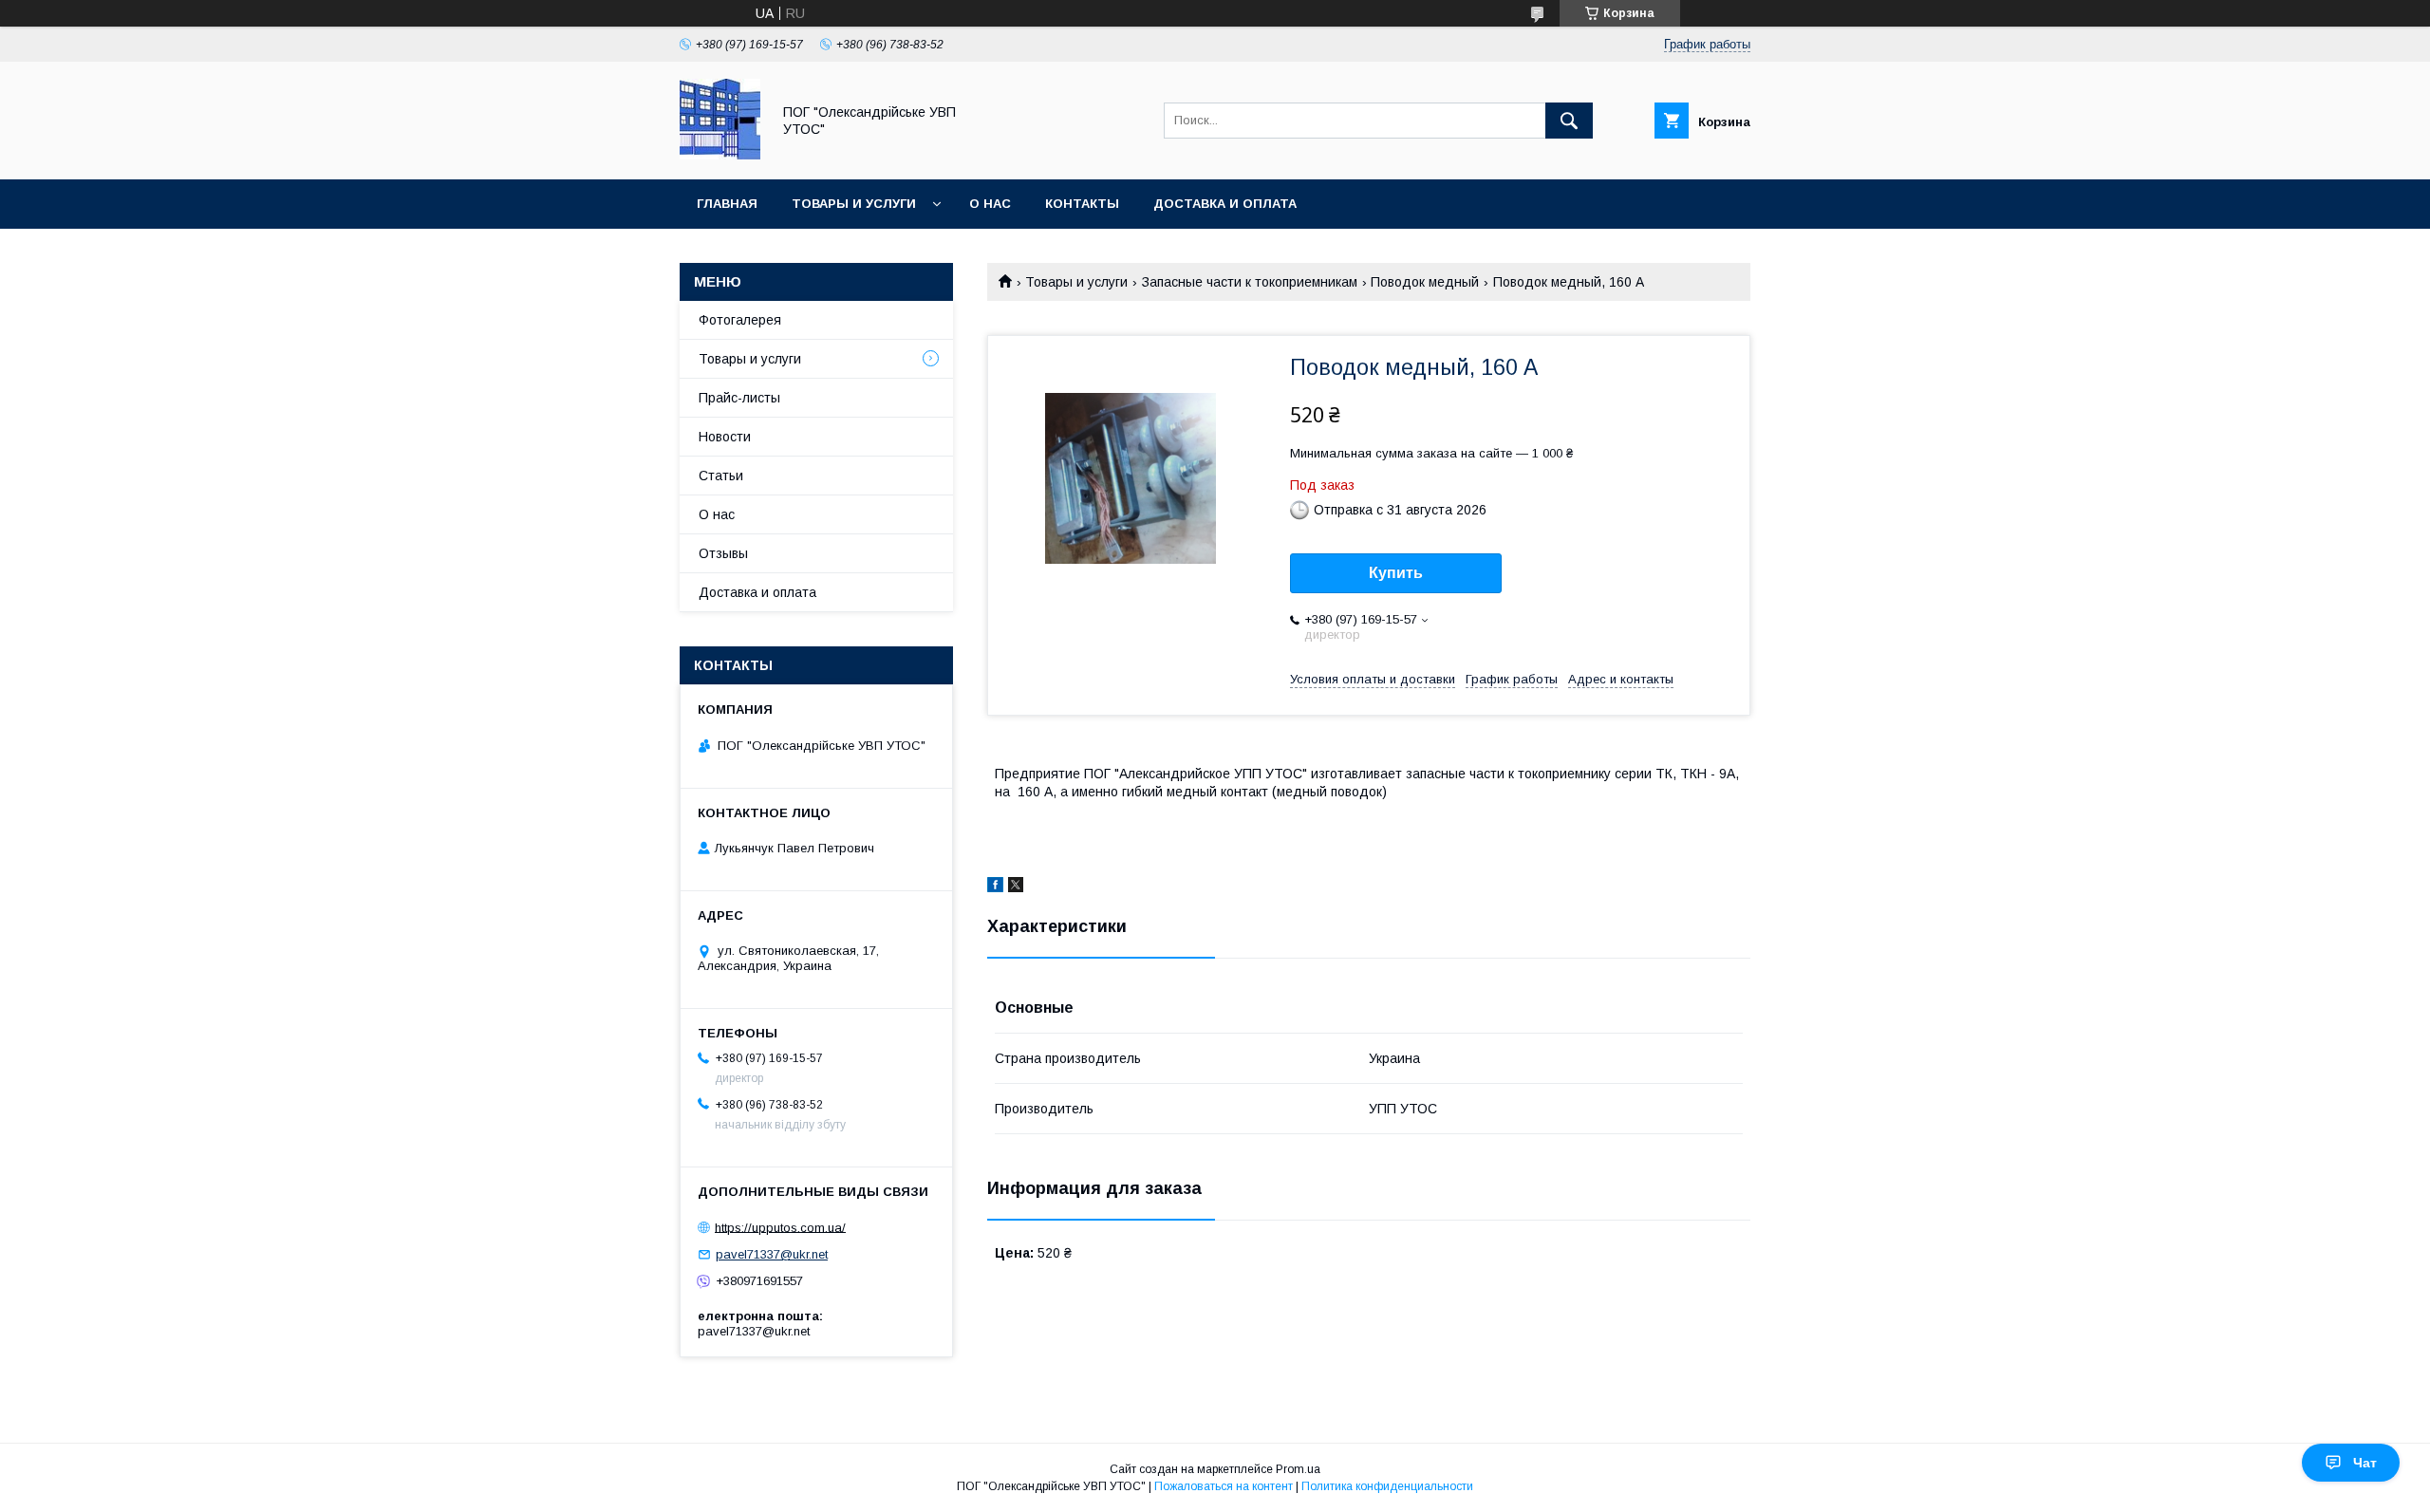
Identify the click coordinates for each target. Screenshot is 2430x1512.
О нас (990, 204)
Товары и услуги (854, 204)
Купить (1396, 573)
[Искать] (1569, 121)
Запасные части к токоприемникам (1250, 282)
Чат (2365, 1463)
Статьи (721, 476)
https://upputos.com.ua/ (780, 1227)
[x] (1016, 887)
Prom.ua (1298, 1469)
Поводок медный (1425, 282)
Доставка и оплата (1225, 204)
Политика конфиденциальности (1387, 1486)
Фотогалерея (740, 320)
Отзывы (723, 553)
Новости (725, 437)
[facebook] (995, 887)
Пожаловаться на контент (1224, 1486)
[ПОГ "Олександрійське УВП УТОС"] (720, 155)
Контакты (1082, 204)
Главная (727, 204)
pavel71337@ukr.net (772, 1254)
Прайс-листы (739, 398)
